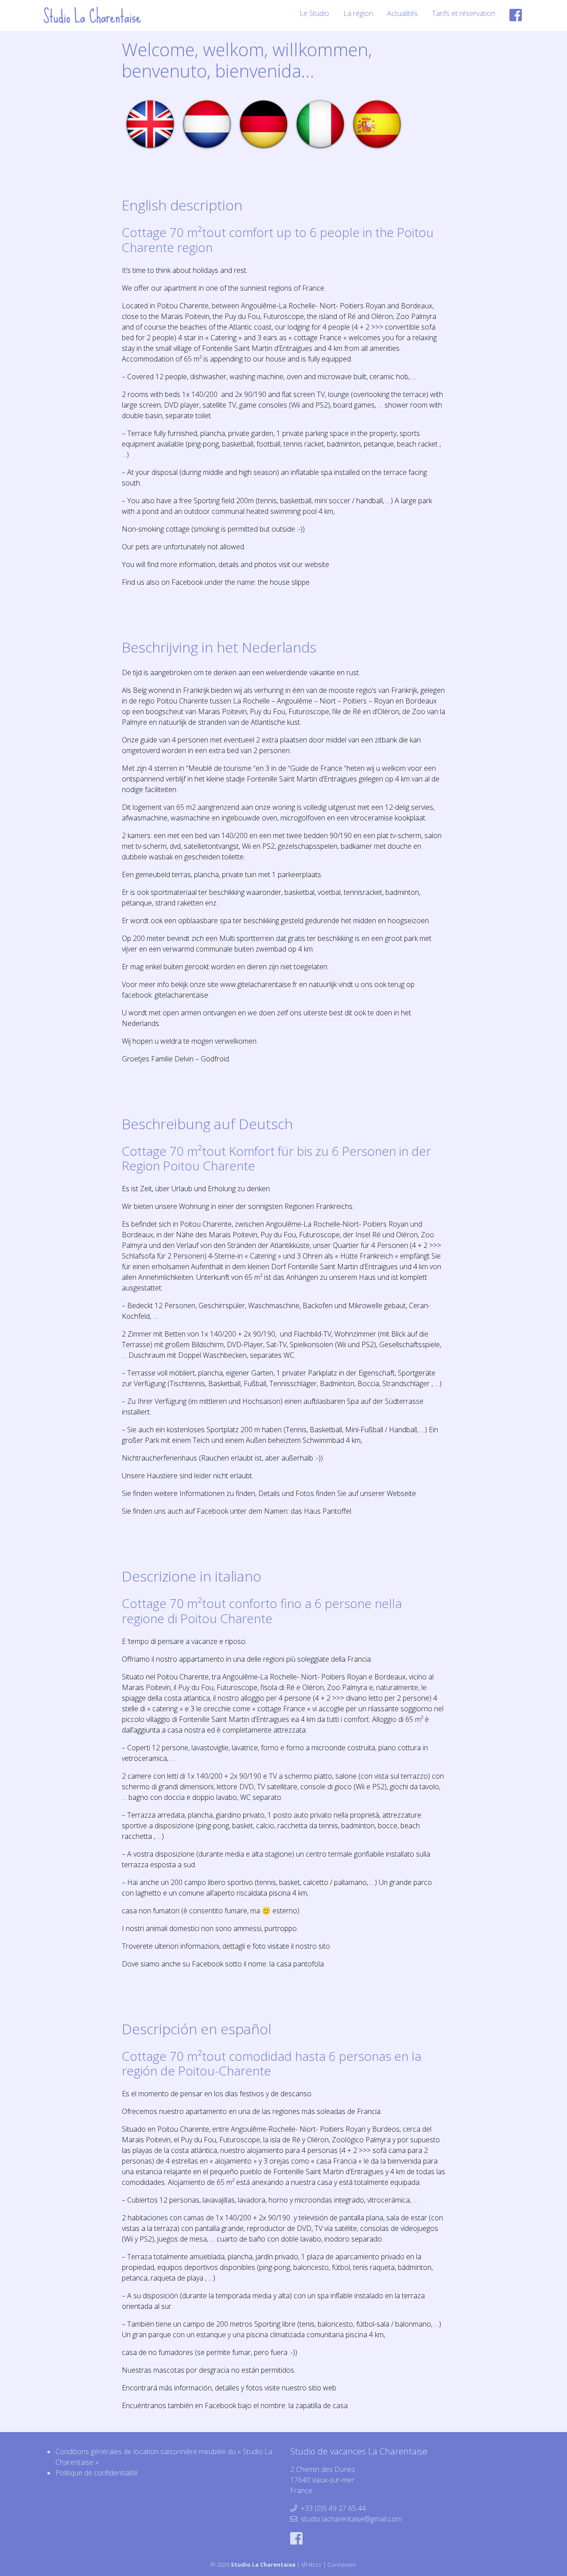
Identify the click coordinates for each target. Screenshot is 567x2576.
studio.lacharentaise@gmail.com (351, 2519)
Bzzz (315, 2564)
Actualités (402, 13)
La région (358, 13)
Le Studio (314, 13)
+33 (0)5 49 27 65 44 (333, 2508)
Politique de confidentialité (97, 2473)
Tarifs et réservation (464, 13)
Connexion (342, 2564)
